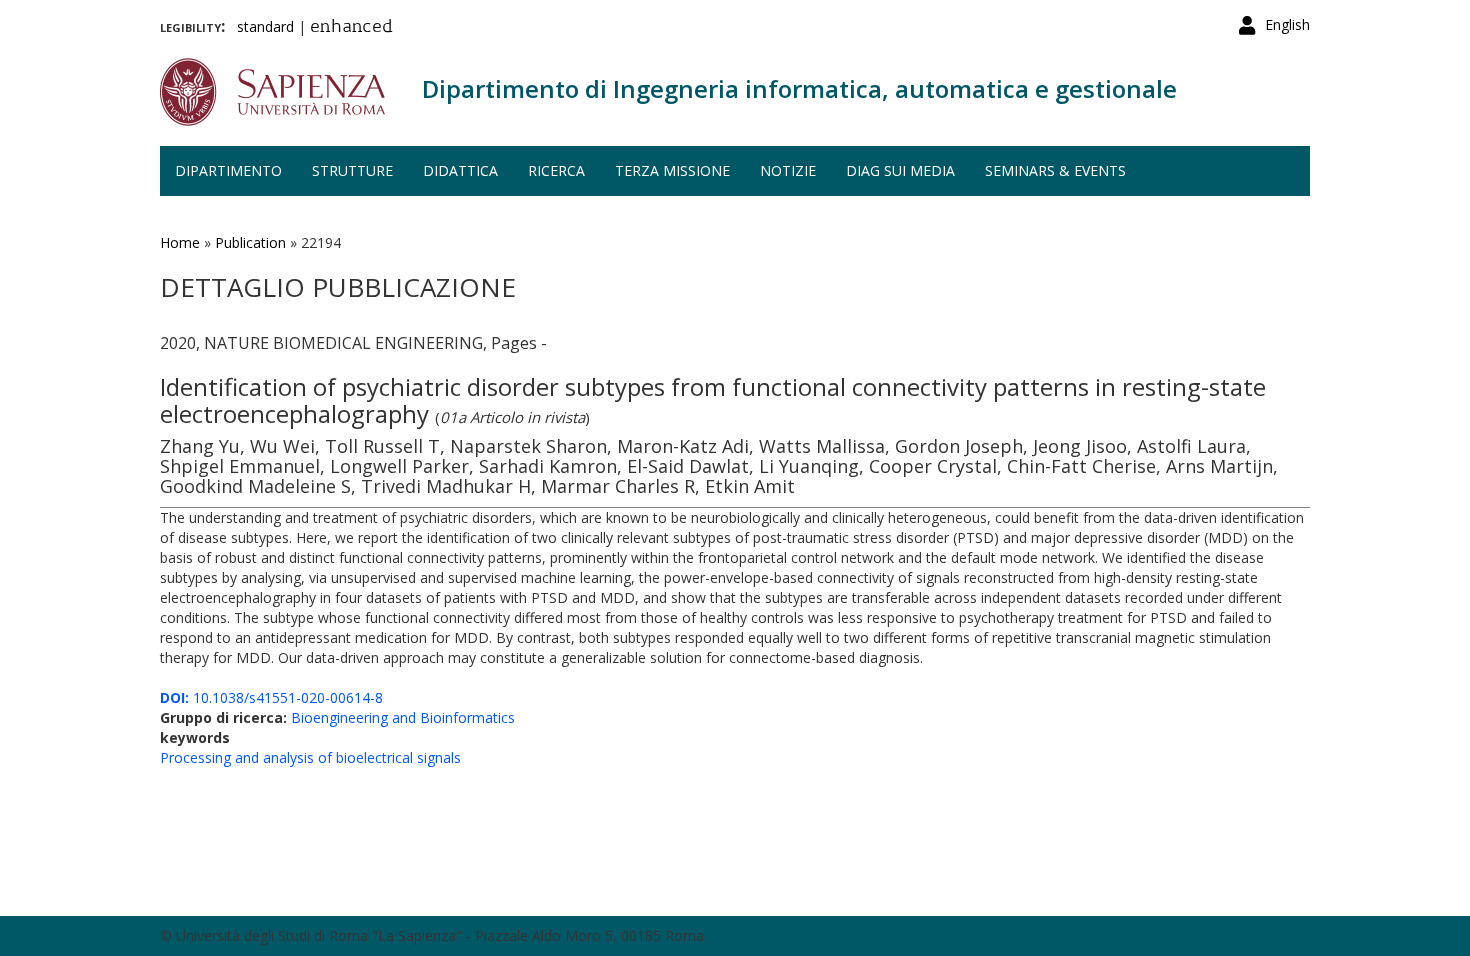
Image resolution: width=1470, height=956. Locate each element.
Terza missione (672, 170)
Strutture (352, 170)
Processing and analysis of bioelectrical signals (310, 757)
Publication (250, 242)
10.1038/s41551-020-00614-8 (271, 697)
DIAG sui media (900, 170)
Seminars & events (1055, 170)
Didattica (460, 170)
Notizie (788, 170)
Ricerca (556, 170)
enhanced (351, 28)
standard (265, 26)
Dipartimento (228, 170)
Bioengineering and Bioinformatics (403, 717)
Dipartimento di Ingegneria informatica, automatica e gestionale (799, 88)
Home (180, 242)
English (1287, 24)
